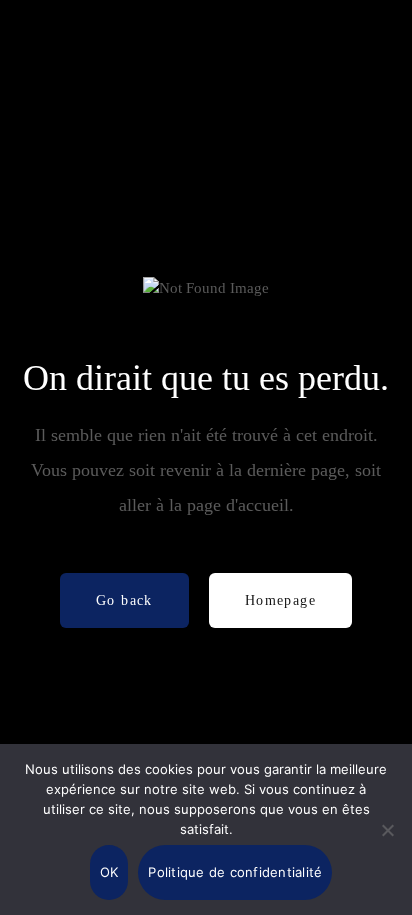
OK (109, 872)
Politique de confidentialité (235, 872)
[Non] (387, 830)
